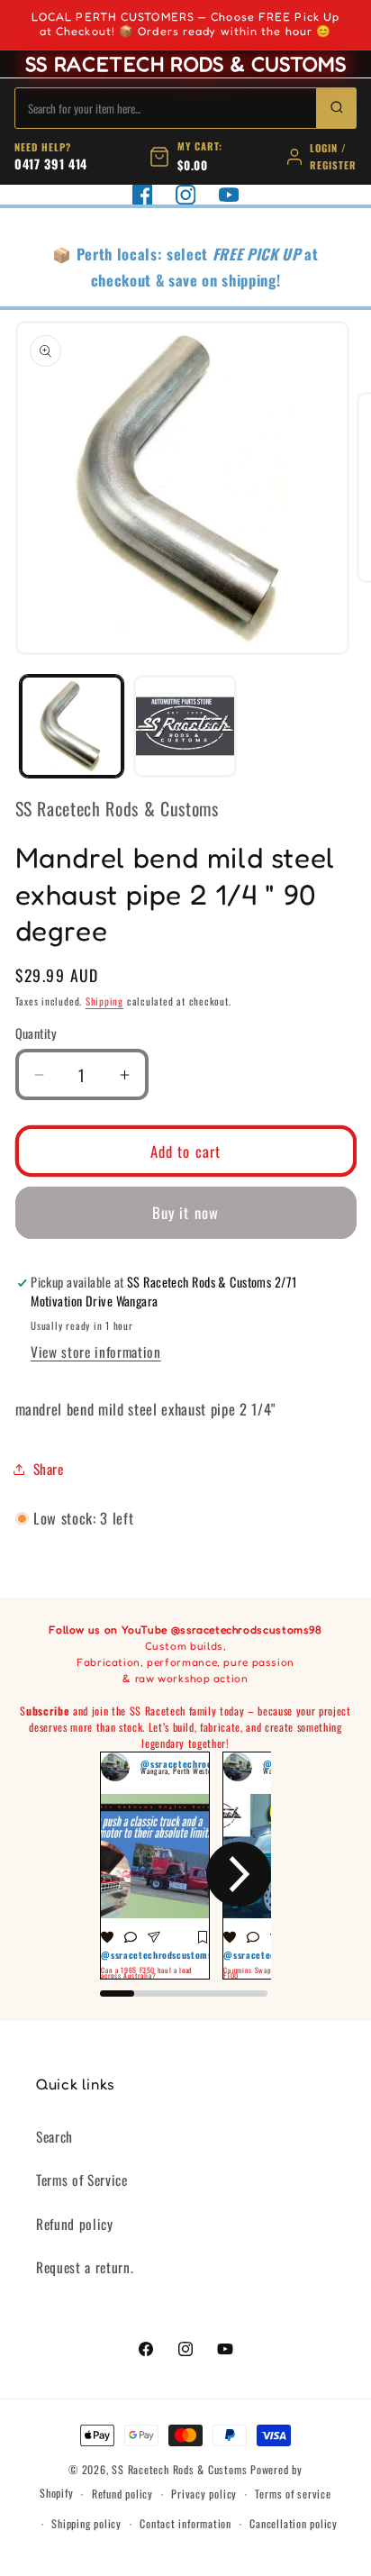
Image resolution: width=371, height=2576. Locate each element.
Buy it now (185, 1212)
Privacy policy (204, 2494)
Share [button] (49, 1469)
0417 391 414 (51, 164)
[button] (132, 1874)
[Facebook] (142, 195)
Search (54, 2136)
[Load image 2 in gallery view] (185, 727)
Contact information (185, 2523)
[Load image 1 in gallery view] (72, 727)
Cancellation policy (294, 2523)
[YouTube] (229, 195)
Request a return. (85, 2267)
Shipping (104, 1001)
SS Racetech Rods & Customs (179, 2469)
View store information (96, 1352)
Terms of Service (82, 2180)
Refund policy (75, 2224)
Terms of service (293, 2494)
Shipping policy (86, 2523)
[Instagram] (185, 195)
